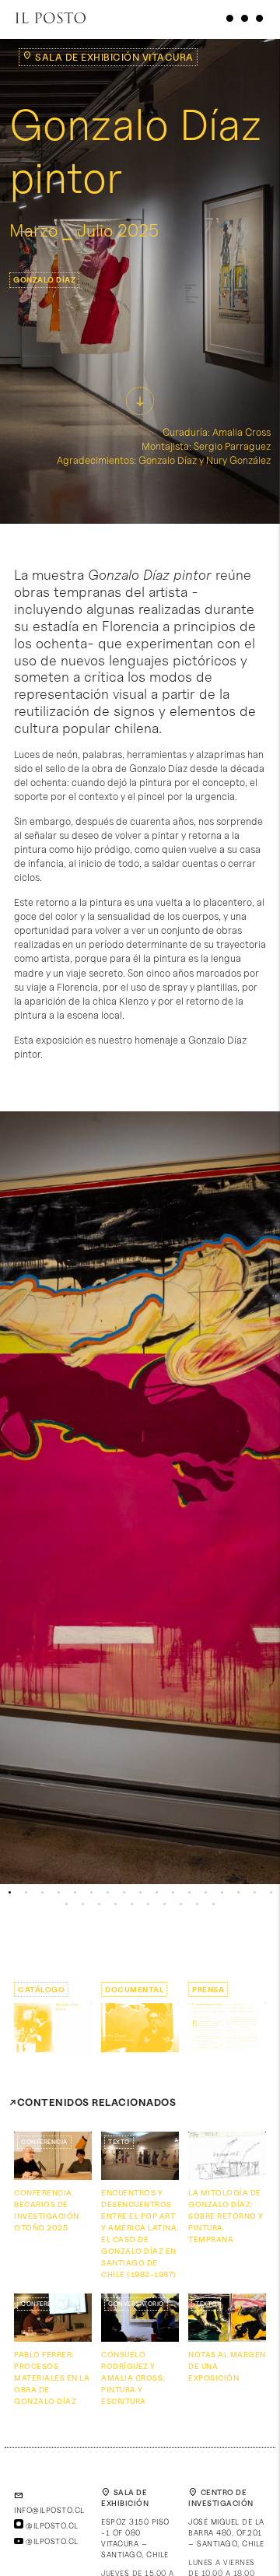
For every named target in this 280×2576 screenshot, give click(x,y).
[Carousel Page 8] (124, 1892)
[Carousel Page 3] (42, 1892)
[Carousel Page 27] (213, 1904)
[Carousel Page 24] (164, 1904)
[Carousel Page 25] (181, 1904)
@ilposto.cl (51, 2525)
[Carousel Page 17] (271, 1892)
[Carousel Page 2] (26, 1892)
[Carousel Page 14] (222, 1892)
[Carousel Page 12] (189, 1892)
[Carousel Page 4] (59, 1892)
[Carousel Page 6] (91, 1892)
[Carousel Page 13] (206, 1892)
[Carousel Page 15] (238, 1892)
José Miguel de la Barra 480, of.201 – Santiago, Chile (226, 2532)
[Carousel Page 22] (132, 1904)
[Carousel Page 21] (115, 1904)
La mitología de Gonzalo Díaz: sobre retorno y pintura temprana (226, 2216)
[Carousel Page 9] (140, 1892)
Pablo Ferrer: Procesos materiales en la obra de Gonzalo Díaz (52, 2378)
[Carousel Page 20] (99, 1904)
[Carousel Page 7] (108, 1892)
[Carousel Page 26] (197, 1904)
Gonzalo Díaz (44, 279)
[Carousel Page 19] (83, 1904)
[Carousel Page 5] (75, 1892)
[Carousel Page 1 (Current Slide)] (10, 1892)
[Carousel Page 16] (255, 1892)
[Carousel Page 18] (66, 1904)
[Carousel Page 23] (148, 1904)
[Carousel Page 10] (157, 1892)
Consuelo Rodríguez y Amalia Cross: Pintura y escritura (133, 2378)
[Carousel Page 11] (173, 1892)
